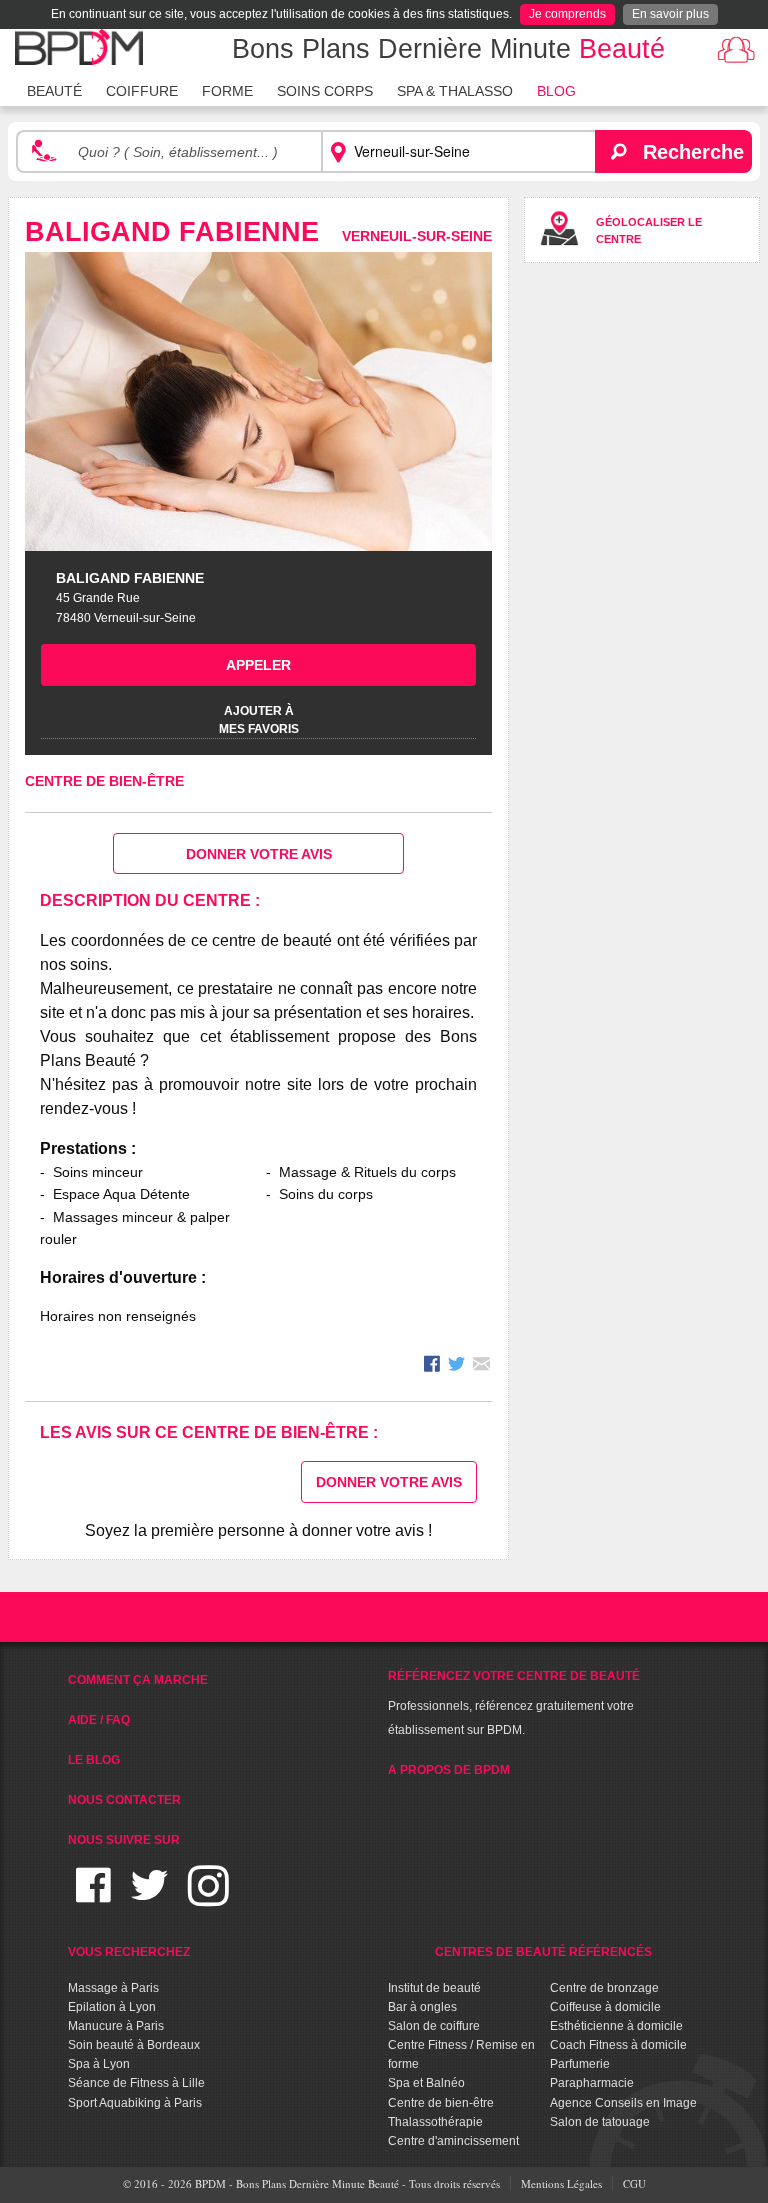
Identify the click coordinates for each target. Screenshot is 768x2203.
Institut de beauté (434, 1988)
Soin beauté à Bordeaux (134, 2045)
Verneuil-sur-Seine (417, 236)
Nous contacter (124, 1800)
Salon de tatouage (600, 2122)
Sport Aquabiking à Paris (135, 2103)
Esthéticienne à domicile (616, 2026)
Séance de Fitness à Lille (136, 2083)
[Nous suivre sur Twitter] (149, 1897)
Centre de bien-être (104, 781)
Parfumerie (580, 2064)
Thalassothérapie (435, 2122)
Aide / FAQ (99, 1720)
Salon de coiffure (434, 2026)
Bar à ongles (422, 2007)
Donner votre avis (259, 854)
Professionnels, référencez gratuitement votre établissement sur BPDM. (514, 1703)
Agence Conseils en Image (623, 2103)
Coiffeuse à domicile (605, 2007)
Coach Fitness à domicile (618, 2045)
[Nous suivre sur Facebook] (93, 1897)
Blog (556, 91)
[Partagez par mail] (481, 1366)
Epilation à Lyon (112, 2007)
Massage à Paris (113, 1988)
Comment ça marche (138, 1680)
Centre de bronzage (604, 1988)
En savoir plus (670, 14)
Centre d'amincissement (453, 2141)
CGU (634, 2183)
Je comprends (567, 14)
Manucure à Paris (116, 2026)
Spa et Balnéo (426, 2083)
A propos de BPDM (449, 1770)
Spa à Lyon (99, 2064)
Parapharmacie (592, 2083)
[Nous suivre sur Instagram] (208, 1897)
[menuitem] (54, 89)
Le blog (94, 1760)
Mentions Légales (561, 2183)
